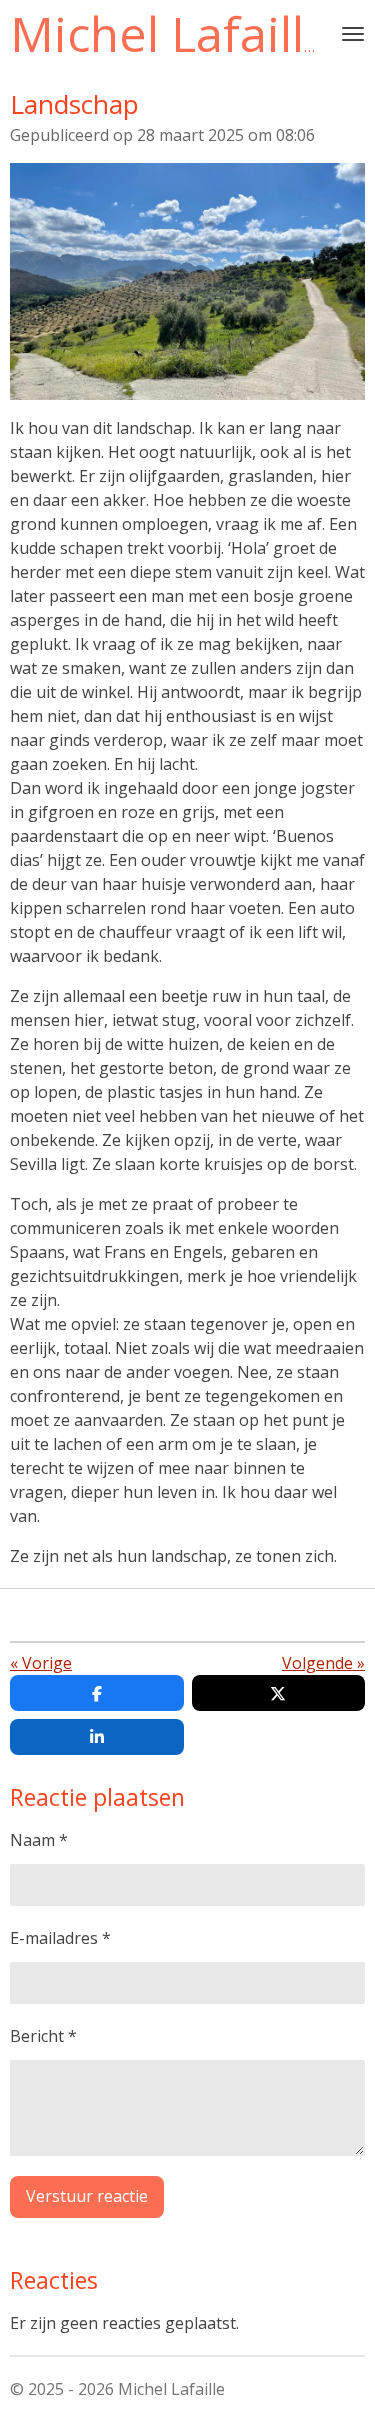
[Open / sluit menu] (353, 34)
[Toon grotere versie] (187, 281)
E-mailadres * (60, 1938)
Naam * (39, 1840)
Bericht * (43, 2036)
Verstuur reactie (87, 2196)
